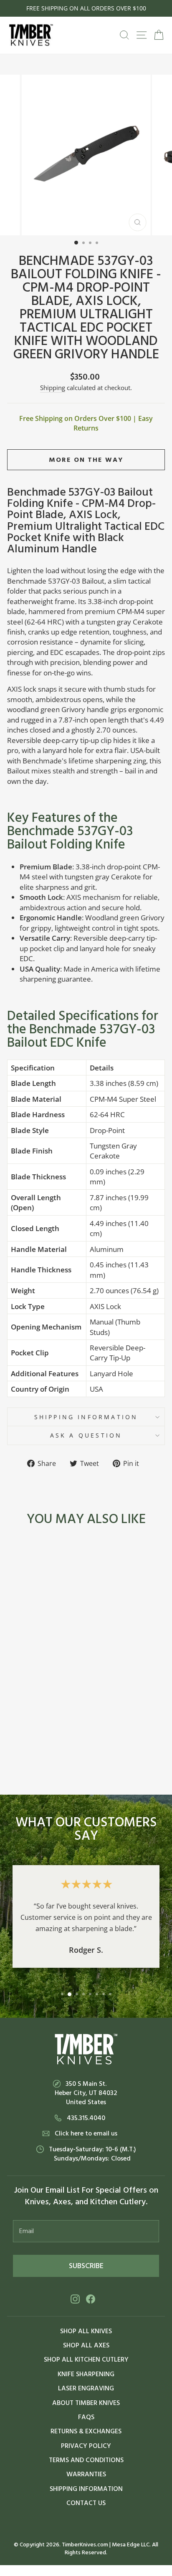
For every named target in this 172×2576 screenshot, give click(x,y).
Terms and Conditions (86, 2460)
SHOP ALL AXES (86, 2345)
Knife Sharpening (86, 2374)
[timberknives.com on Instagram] (75, 2299)
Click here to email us (86, 2133)
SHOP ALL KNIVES (86, 2331)
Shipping (53, 388)
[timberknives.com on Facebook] (91, 2299)
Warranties (86, 2474)
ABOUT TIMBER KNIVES (86, 2403)
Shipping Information (86, 2489)
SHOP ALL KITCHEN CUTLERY (86, 2359)
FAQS (86, 2417)
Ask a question (86, 1435)
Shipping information (86, 1417)
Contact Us (86, 2503)
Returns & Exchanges (86, 2431)
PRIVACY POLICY (86, 2446)
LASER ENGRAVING (86, 2388)
